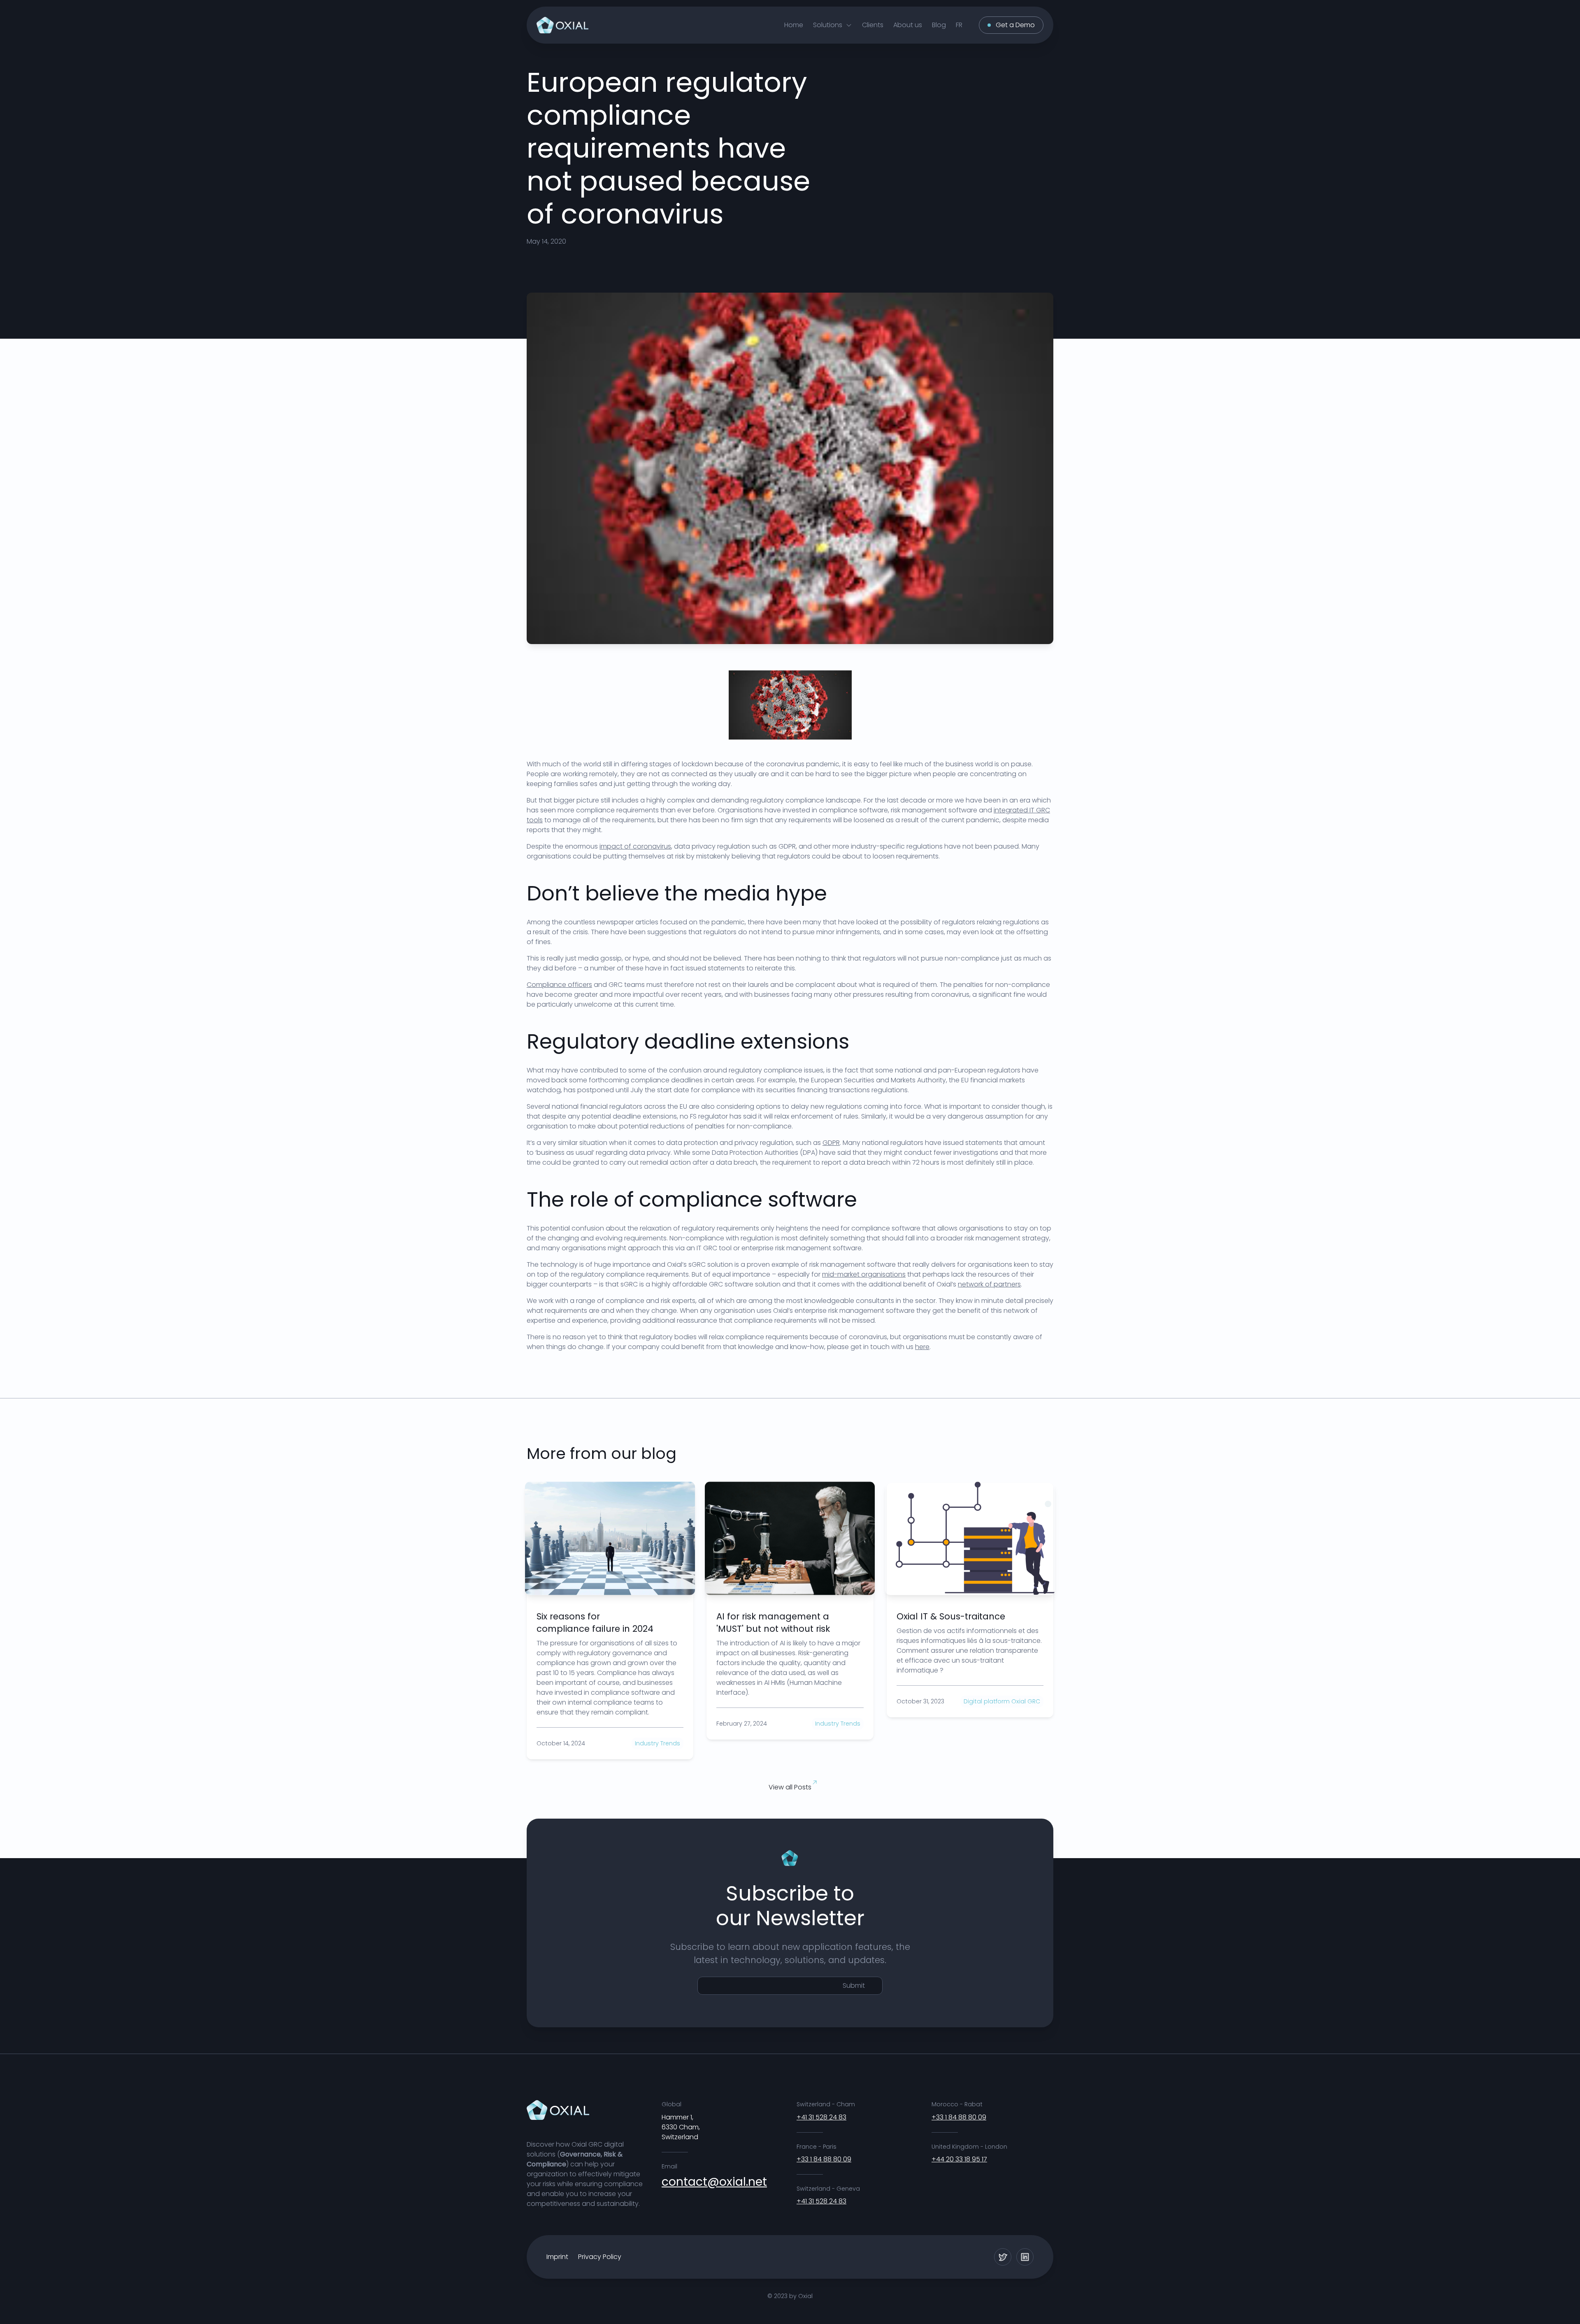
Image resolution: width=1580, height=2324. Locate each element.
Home (794, 25)
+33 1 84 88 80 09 (824, 2159)
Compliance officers (559, 985)
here (922, 1347)
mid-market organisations (864, 1274)
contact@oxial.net (714, 2182)
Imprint (557, 2257)
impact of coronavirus (635, 846)
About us (908, 25)
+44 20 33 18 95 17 (959, 2159)
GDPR (831, 1143)
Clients (873, 25)
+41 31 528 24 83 (821, 2117)
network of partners (989, 1284)
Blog (939, 25)
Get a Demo (1015, 25)
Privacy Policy (600, 2257)
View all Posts (790, 1787)
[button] (833, 25)
